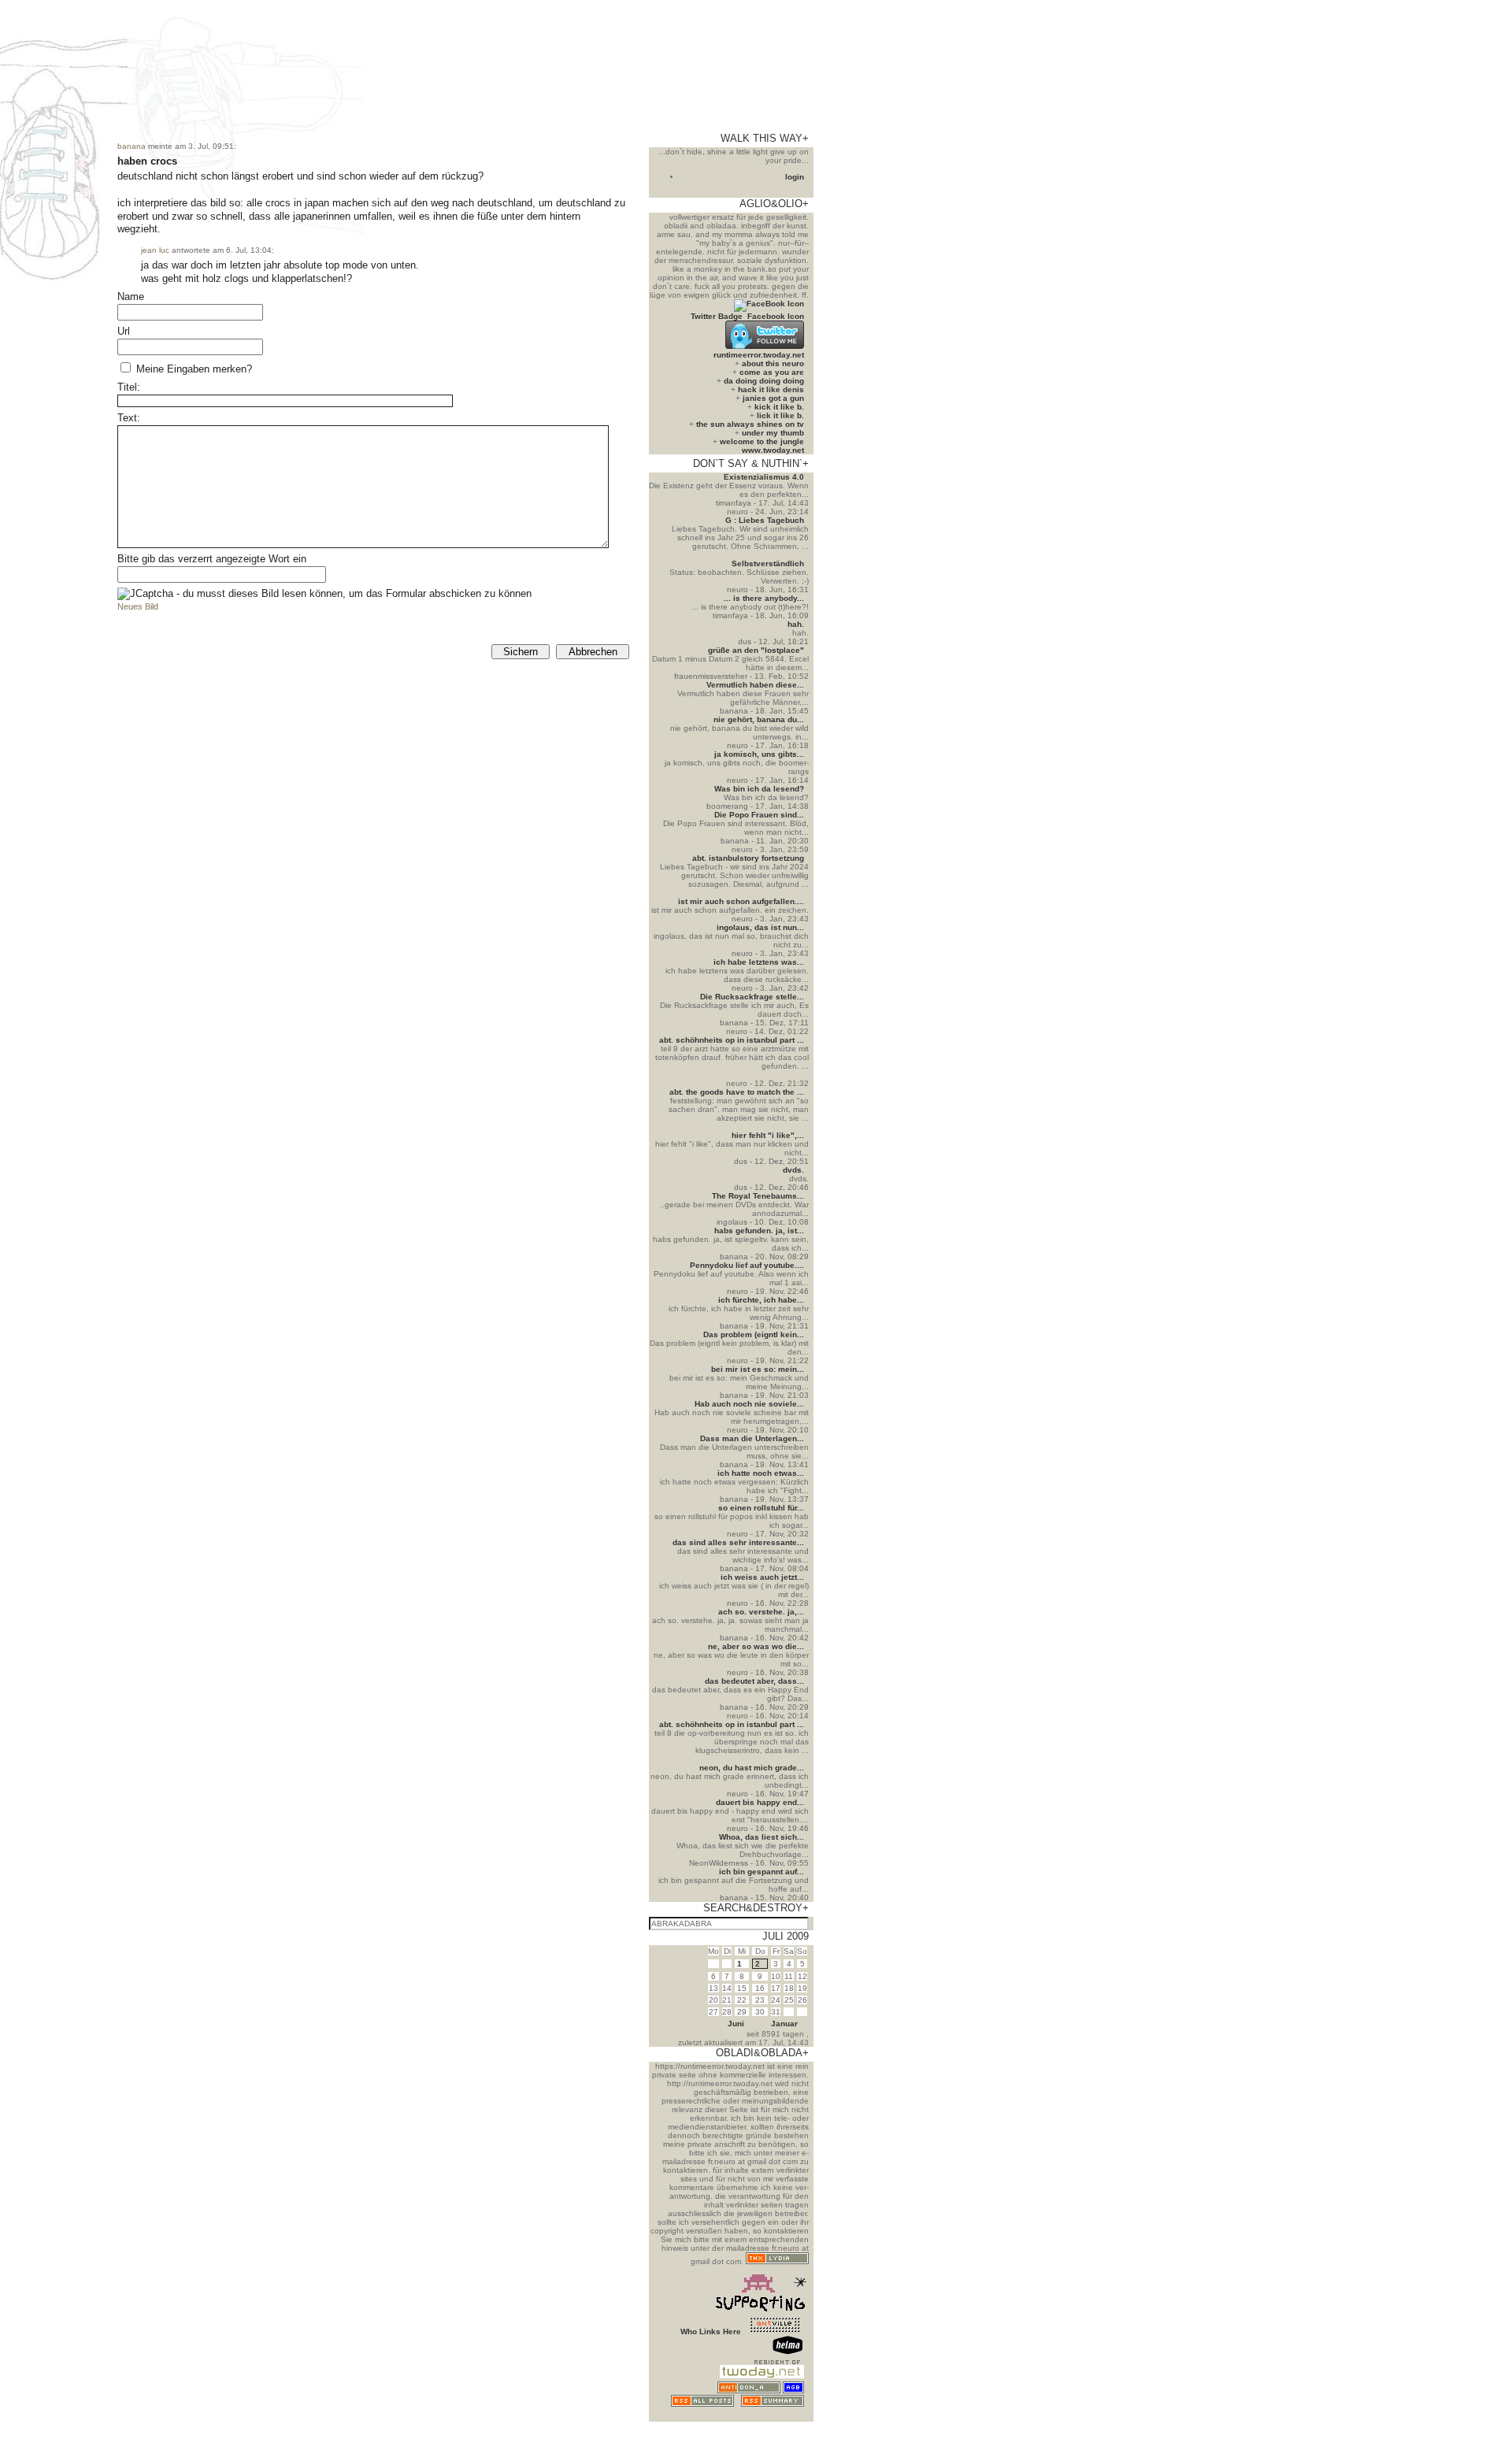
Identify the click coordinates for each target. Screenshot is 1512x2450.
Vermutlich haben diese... (755, 685)
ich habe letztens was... (759, 962)
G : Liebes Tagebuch (765, 520)
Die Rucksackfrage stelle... (752, 997)
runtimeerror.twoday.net (759, 355)
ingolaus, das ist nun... (760, 927)
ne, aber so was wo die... (756, 1646)
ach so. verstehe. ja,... (761, 1612)
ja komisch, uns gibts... (759, 754)
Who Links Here (711, 2331)
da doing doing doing (764, 381)
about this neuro (773, 363)
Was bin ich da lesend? (759, 789)
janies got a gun (773, 398)
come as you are (772, 372)
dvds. (793, 1170)
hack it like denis (771, 389)
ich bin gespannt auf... (762, 1872)
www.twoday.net (773, 450)
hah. (796, 624)
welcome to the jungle (762, 441)
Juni (736, 2024)
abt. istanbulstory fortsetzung (748, 858)
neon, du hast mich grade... (752, 1768)
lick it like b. (780, 415)
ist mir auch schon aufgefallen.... (741, 901)
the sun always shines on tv (750, 424)
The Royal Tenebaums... (758, 1196)
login (795, 177)
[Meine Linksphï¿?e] (775, 2417)
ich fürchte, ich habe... (761, 1300)
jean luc (155, 250)
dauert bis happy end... (760, 1802)
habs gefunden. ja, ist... (759, 1231)
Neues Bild (138, 606)
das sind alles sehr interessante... (738, 1542)
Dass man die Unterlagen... (752, 1438)
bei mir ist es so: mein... (758, 1369)
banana (132, 146)
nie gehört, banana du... (759, 719)
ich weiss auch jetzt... (762, 1577)
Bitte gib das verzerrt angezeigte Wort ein (212, 559)
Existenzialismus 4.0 (764, 477)
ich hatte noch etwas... (761, 1473)
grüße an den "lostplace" (756, 650)
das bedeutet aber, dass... (754, 1681)
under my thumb (773, 433)
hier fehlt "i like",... (768, 1135)
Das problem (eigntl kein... (754, 1334)
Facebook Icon (776, 316)
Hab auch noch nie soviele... (749, 1404)
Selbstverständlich (768, 563)
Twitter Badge (717, 316)
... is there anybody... (764, 598)
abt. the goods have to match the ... (737, 1092)
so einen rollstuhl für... (761, 1508)
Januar (784, 2024)
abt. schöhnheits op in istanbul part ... (732, 1040)
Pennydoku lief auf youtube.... (747, 1265)
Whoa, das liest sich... (762, 1837)
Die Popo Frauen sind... (759, 815)
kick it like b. (779, 407)
